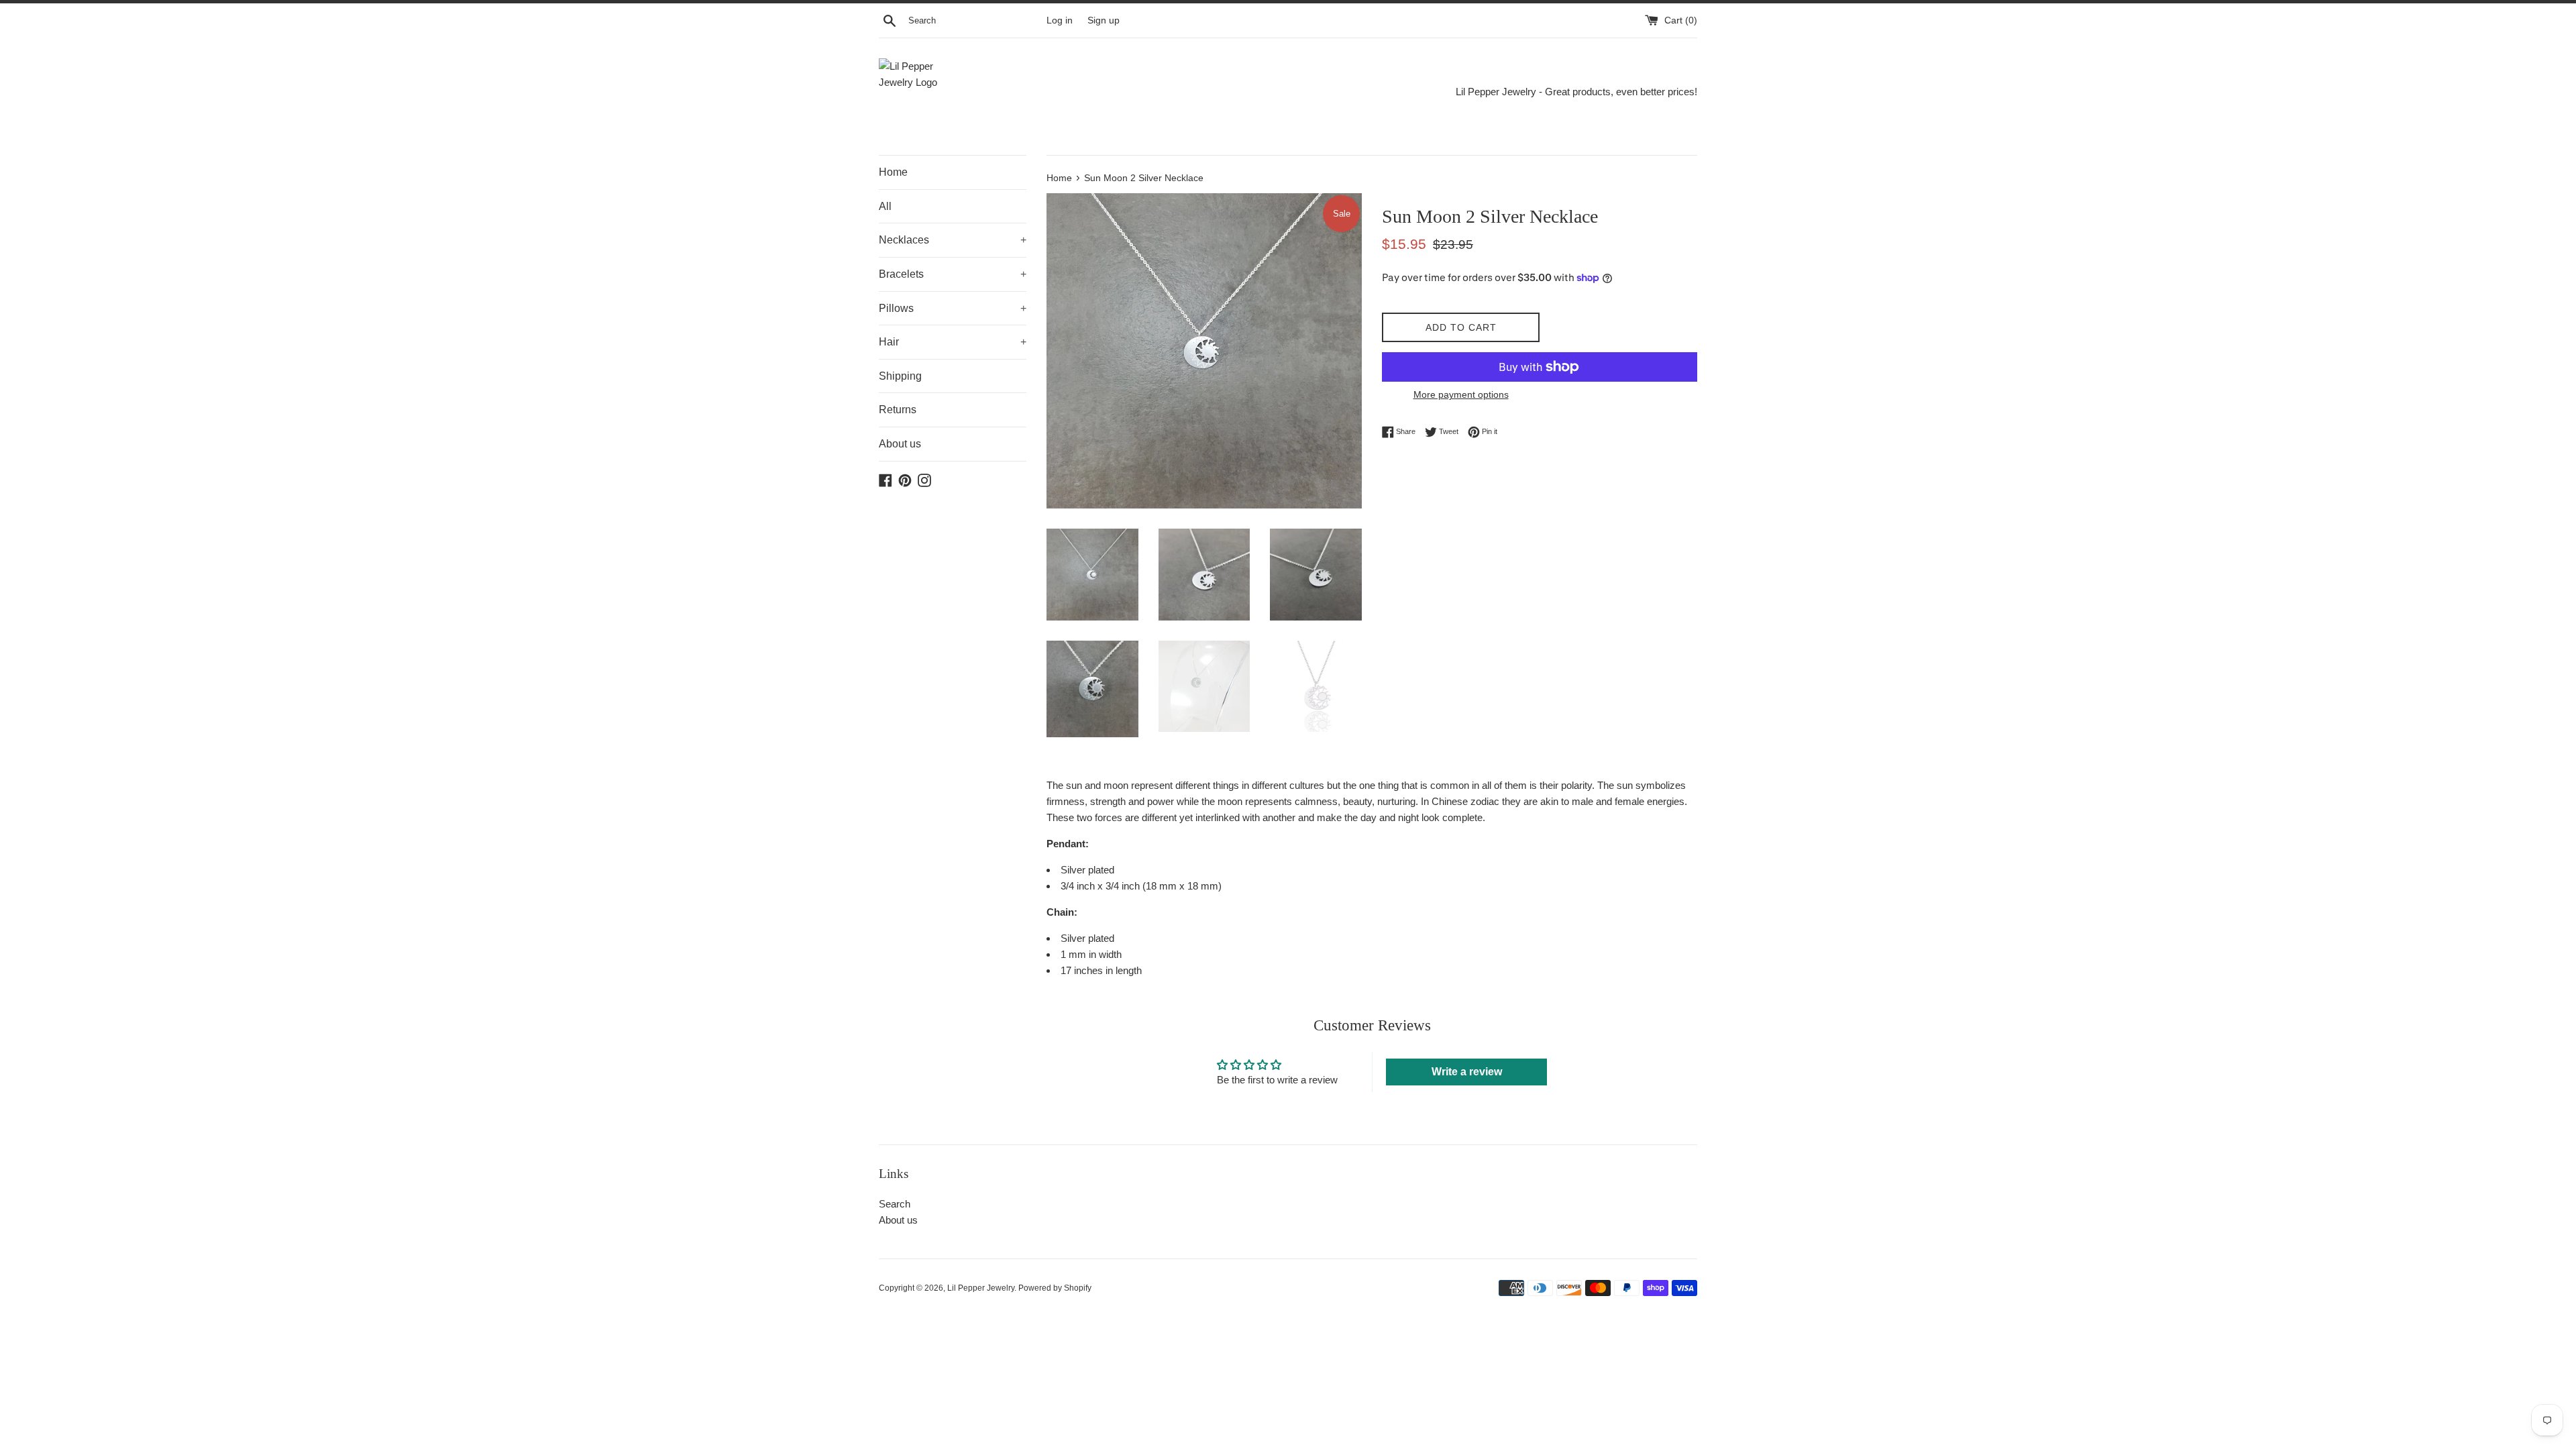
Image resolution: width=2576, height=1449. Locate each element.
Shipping (900, 376)
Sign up (1104, 20)
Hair (953, 342)
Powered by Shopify (1055, 1288)
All (885, 206)
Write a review (1467, 1072)
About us (900, 444)
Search (895, 1204)
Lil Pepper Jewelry (981, 1288)
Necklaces (953, 240)
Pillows (953, 308)
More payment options (1461, 394)
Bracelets (953, 274)
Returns (898, 410)
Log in (1060, 20)
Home (893, 172)
